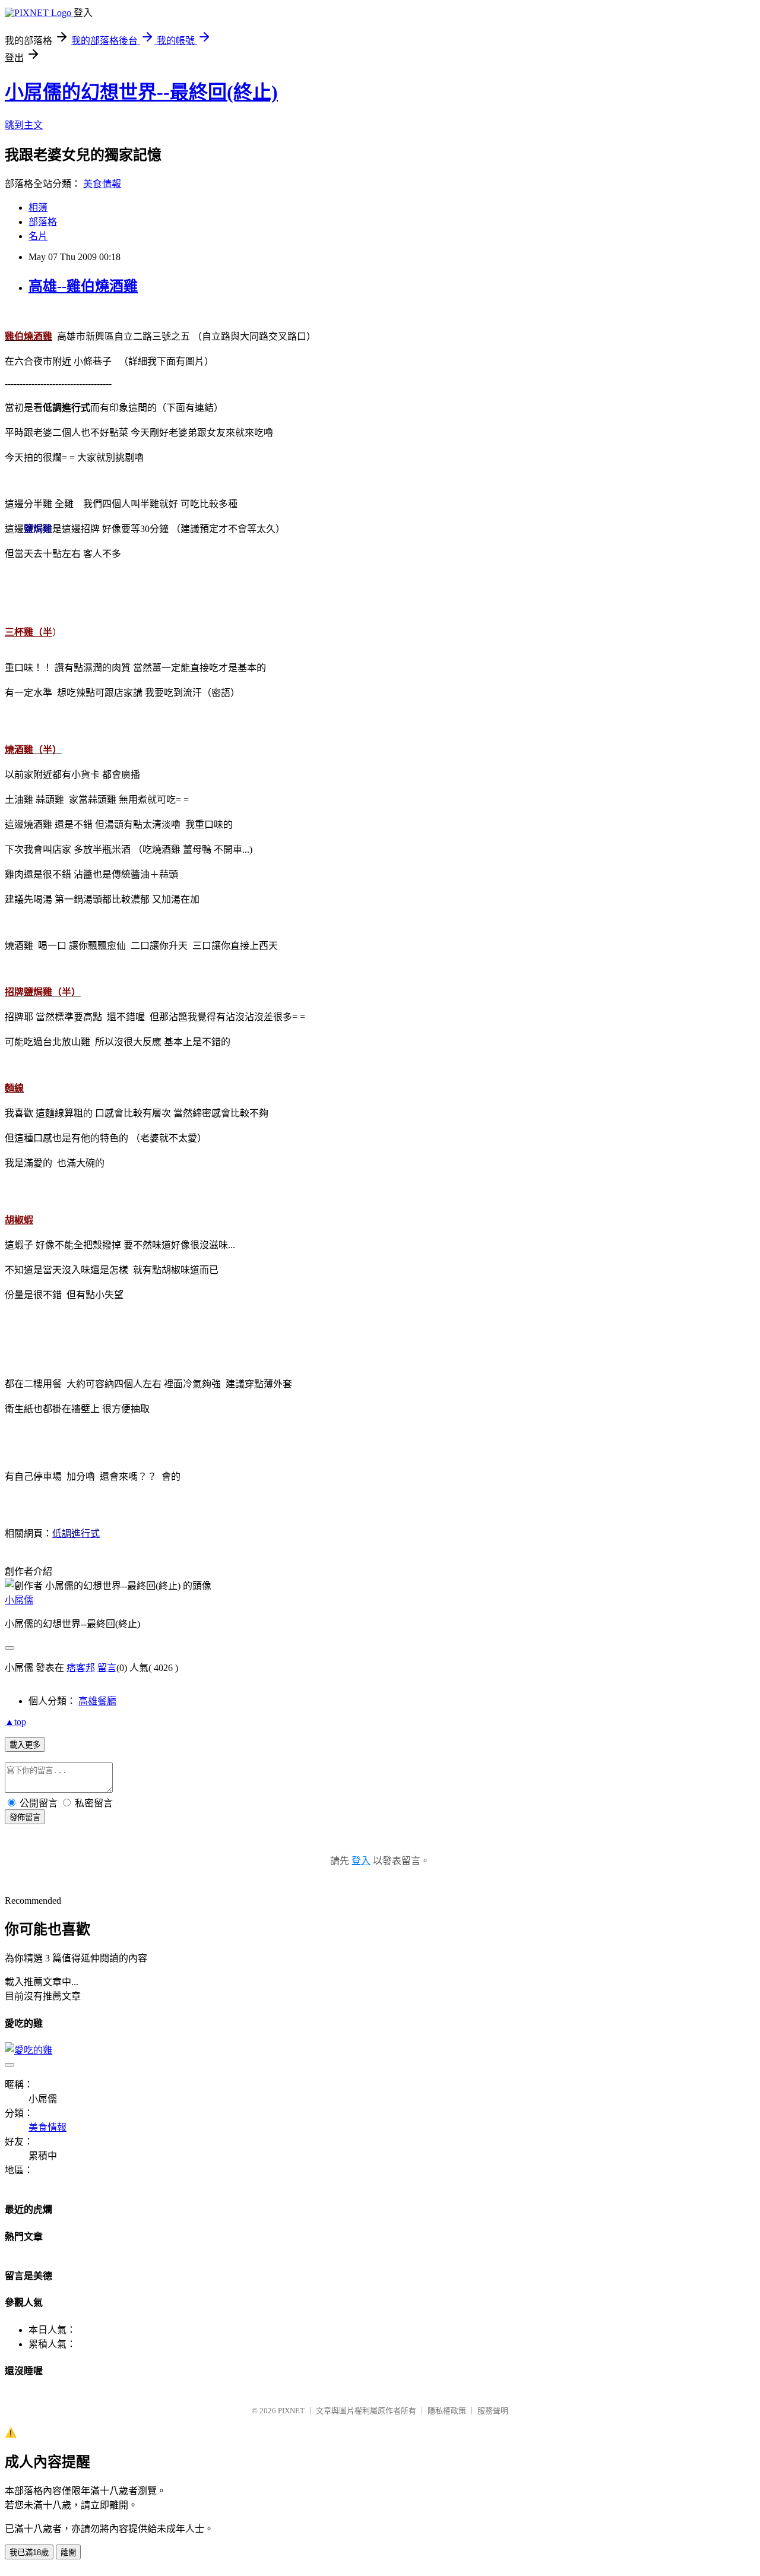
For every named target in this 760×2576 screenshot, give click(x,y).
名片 (38, 236)
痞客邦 (81, 1668)
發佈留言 (25, 1817)
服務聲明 (493, 2411)
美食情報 (102, 184)
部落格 (43, 222)
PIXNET (291, 2411)
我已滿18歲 (29, 2553)
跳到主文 (24, 125)
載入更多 (25, 1745)
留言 (107, 1668)
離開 (68, 2553)
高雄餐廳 (97, 1701)
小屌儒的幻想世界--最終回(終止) (141, 92)
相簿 (38, 208)
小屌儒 (19, 1600)
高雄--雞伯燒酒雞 (83, 286)
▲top (15, 1722)
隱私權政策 (447, 2411)
